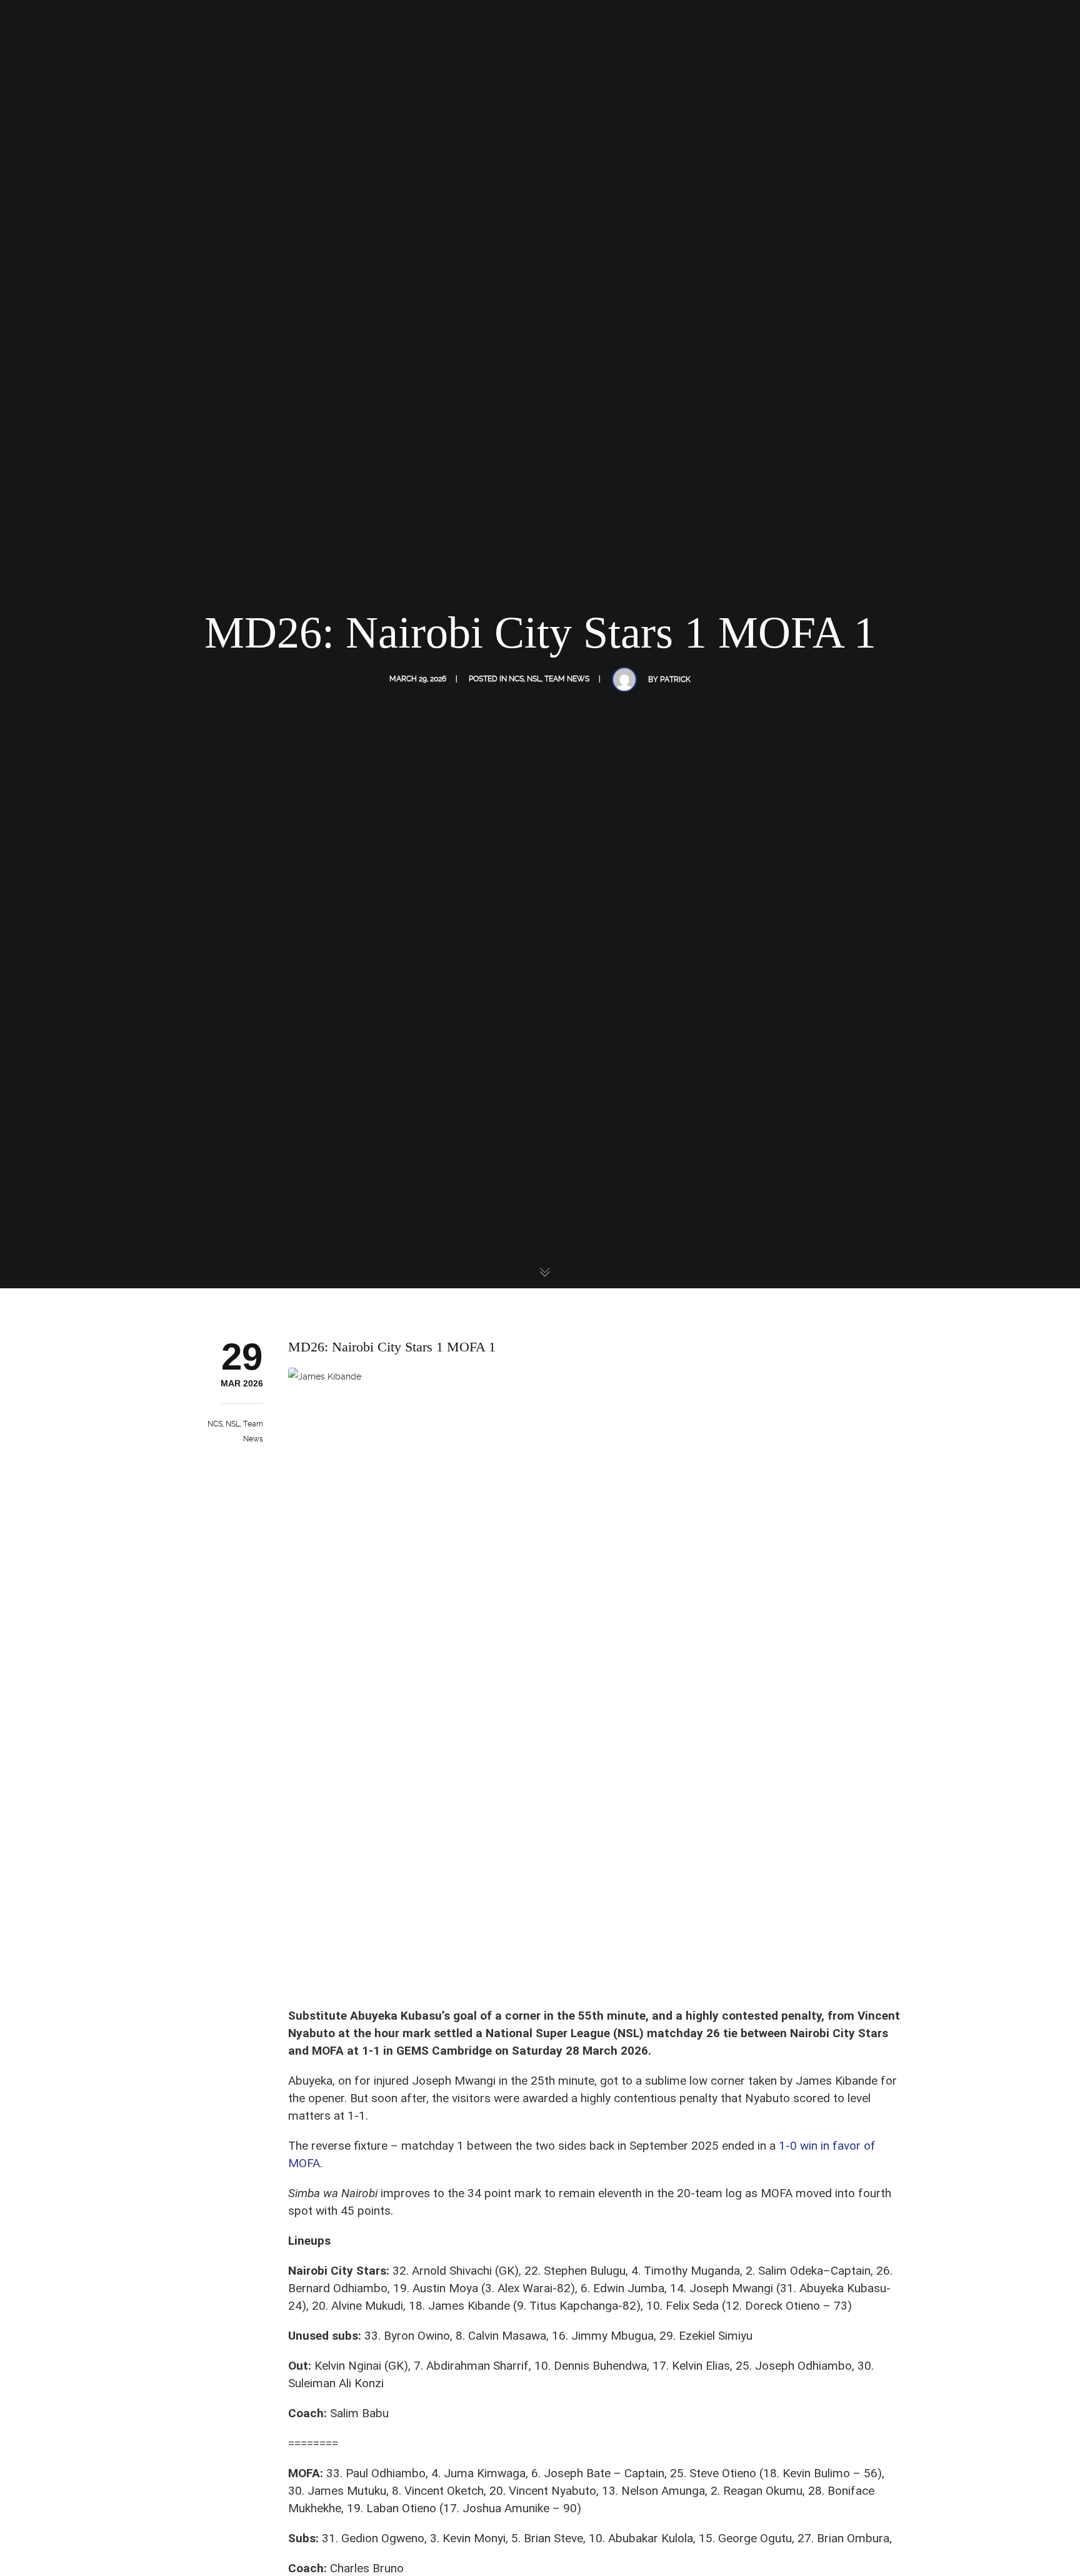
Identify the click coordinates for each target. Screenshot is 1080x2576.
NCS (516, 679)
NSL (534, 679)
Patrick (675, 679)
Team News (567, 679)
